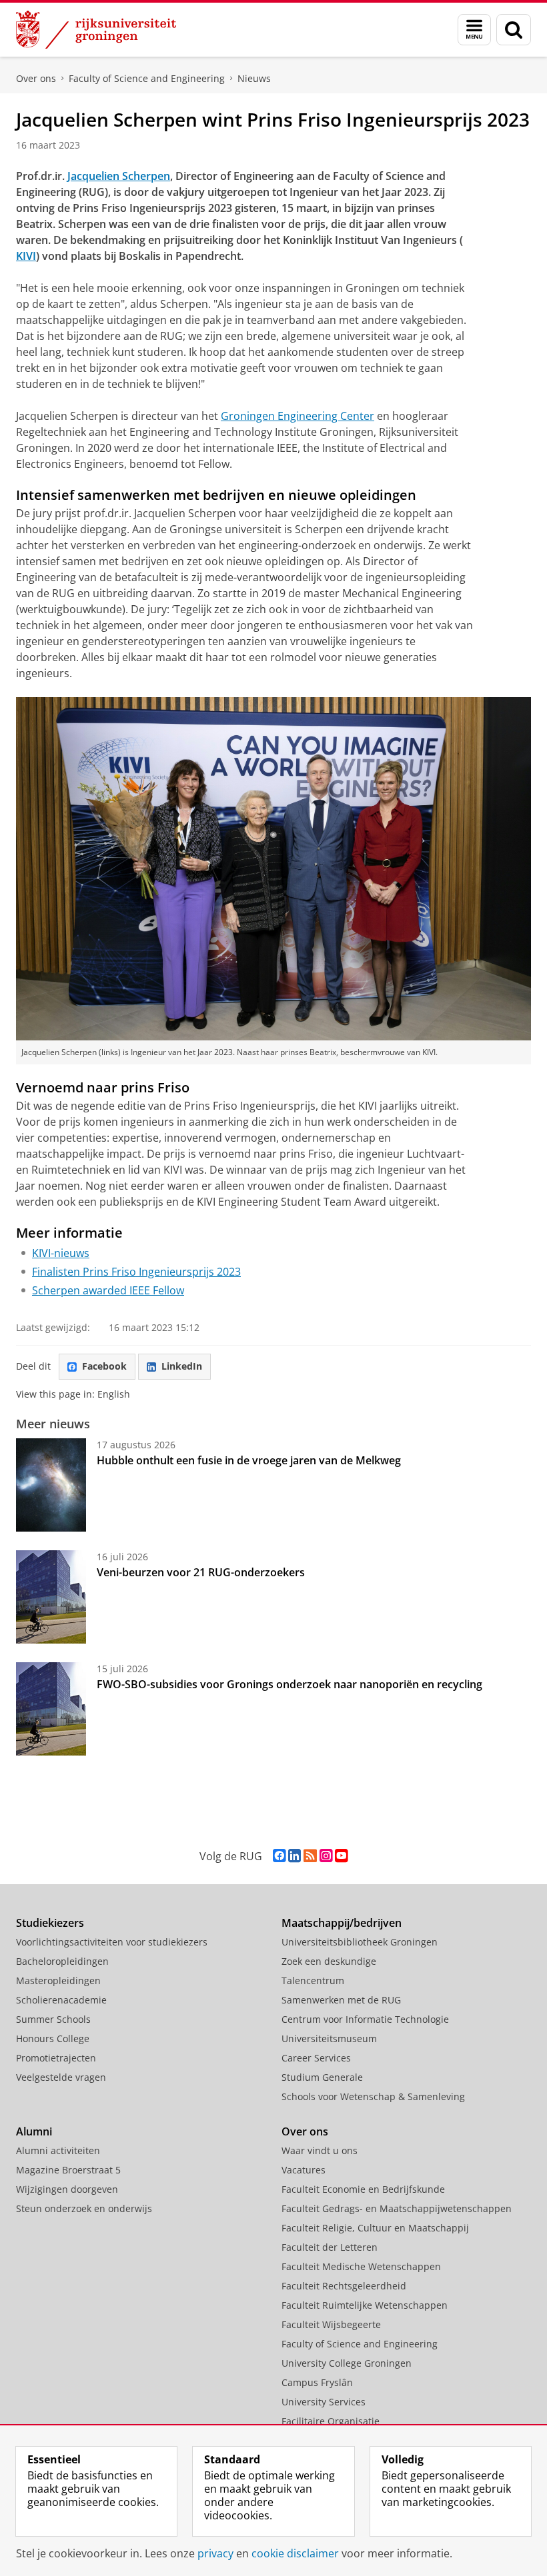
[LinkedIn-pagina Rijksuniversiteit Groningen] (295, 1856)
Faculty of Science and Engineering (147, 78)
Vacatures (304, 2170)
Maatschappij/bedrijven (342, 1923)
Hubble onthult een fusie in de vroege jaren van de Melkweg (249, 1460)
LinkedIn (182, 1366)
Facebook (104, 1366)
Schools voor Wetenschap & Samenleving (373, 2096)
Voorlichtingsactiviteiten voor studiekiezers (112, 1942)
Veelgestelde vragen (61, 2077)
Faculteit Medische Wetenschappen (361, 2266)
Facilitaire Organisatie (331, 2421)
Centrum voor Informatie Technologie (365, 2019)
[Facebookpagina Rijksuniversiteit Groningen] (279, 1856)
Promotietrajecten (56, 2058)
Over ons (36, 78)
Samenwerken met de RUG (341, 2000)
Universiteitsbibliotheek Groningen (360, 1942)
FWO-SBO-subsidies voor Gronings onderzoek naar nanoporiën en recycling (290, 1684)
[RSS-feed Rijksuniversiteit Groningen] (310, 1856)
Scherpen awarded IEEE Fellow (108, 1290)
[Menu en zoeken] (474, 30)
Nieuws (254, 78)
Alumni (34, 2131)
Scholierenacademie (61, 2000)
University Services (324, 2402)
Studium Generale (322, 2077)
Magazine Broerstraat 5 (68, 2170)
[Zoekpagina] (514, 30)
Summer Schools (53, 2019)
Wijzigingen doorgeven (67, 2189)
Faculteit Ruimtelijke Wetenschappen (365, 2305)
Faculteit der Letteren (330, 2247)
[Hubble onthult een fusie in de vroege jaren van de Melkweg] (51, 1485)
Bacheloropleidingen (62, 1961)
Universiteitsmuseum (329, 2038)
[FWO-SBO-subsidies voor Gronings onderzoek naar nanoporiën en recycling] (51, 1709)
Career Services (316, 2058)
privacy (215, 2553)
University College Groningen (347, 2363)
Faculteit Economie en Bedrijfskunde (363, 2189)
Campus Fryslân (317, 2382)
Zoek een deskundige (329, 1961)
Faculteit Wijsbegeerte (331, 2324)
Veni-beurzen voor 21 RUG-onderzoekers (201, 1572)
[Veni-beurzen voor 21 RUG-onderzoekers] (51, 1597)
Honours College (53, 2038)
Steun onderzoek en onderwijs (84, 2208)
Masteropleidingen (58, 1980)
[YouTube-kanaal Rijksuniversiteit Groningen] (341, 1856)
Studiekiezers (50, 1923)
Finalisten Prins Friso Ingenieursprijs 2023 (136, 1272)
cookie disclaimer (295, 2553)
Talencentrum (313, 1980)
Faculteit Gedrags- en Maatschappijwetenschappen (397, 2208)
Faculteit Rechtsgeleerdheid (344, 2286)
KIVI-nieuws (61, 1253)
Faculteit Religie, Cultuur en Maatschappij (375, 2228)
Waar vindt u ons (320, 2150)
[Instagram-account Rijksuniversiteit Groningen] (326, 1856)
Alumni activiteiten (58, 2150)
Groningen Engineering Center (298, 416)
